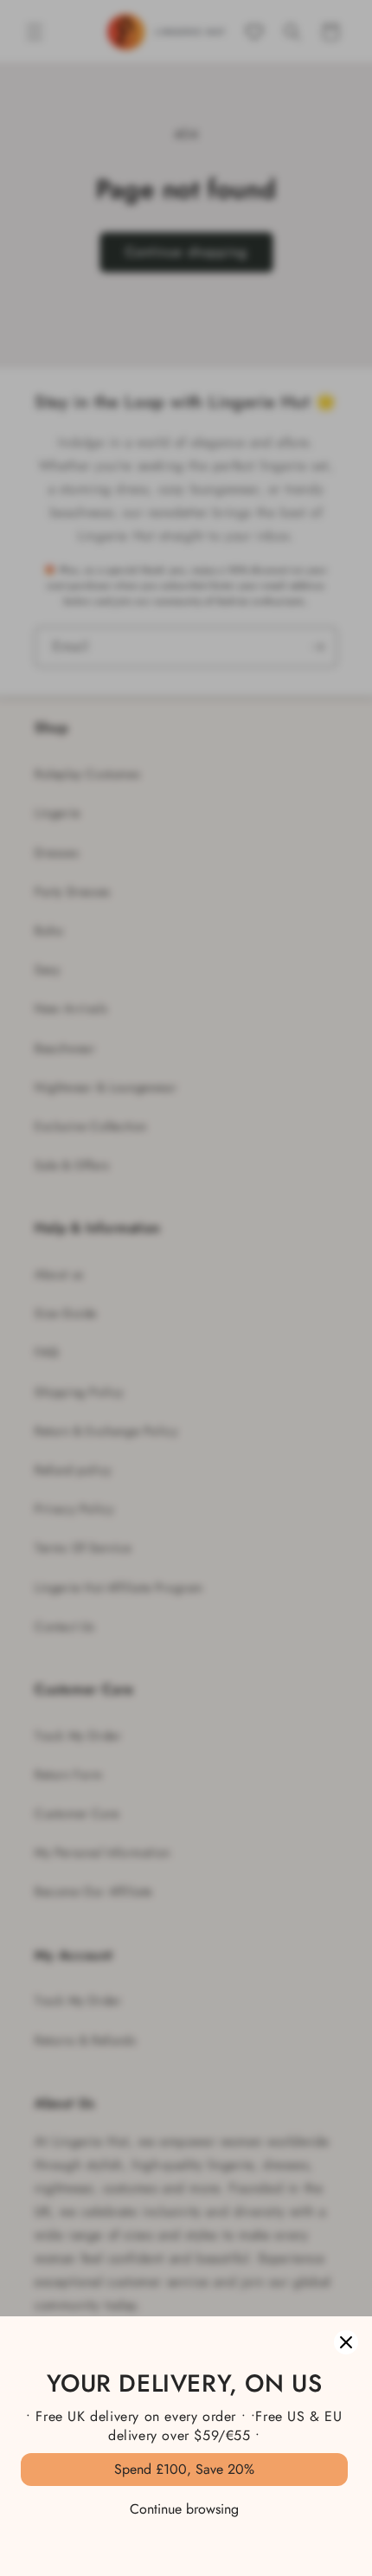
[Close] (346, 2342)
